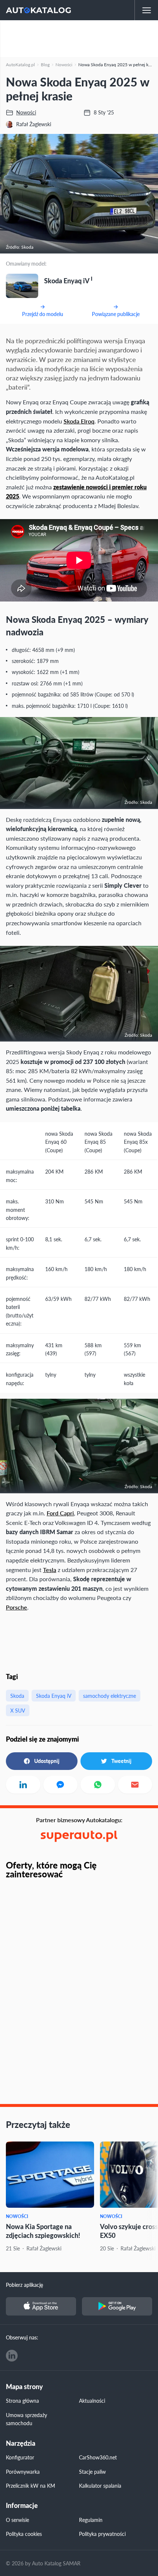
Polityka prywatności (102, 2534)
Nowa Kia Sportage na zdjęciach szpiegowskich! (43, 2231)
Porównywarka (23, 2472)
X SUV (18, 1710)
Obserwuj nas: (22, 2337)
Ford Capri (60, 1513)
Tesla (50, 1570)
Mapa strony (24, 2387)
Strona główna (22, 2401)
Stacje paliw (92, 2472)
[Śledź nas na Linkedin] (12, 2356)
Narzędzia (21, 2443)
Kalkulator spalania (100, 2485)
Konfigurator (20, 2457)
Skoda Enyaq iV (54, 1696)
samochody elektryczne (109, 1696)
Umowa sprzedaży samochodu (26, 2419)
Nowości (17, 2216)
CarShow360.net (98, 2457)
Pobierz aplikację (24, 2285)
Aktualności (92, 2401)
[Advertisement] (79, 39)
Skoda (17, 1696)
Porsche (17, 1607)
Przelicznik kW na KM (30, 2485)
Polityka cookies (24, 2534)
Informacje (22, 2506)
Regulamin (91, 2520)
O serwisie (17, 2520)
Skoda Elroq (79, 421)
